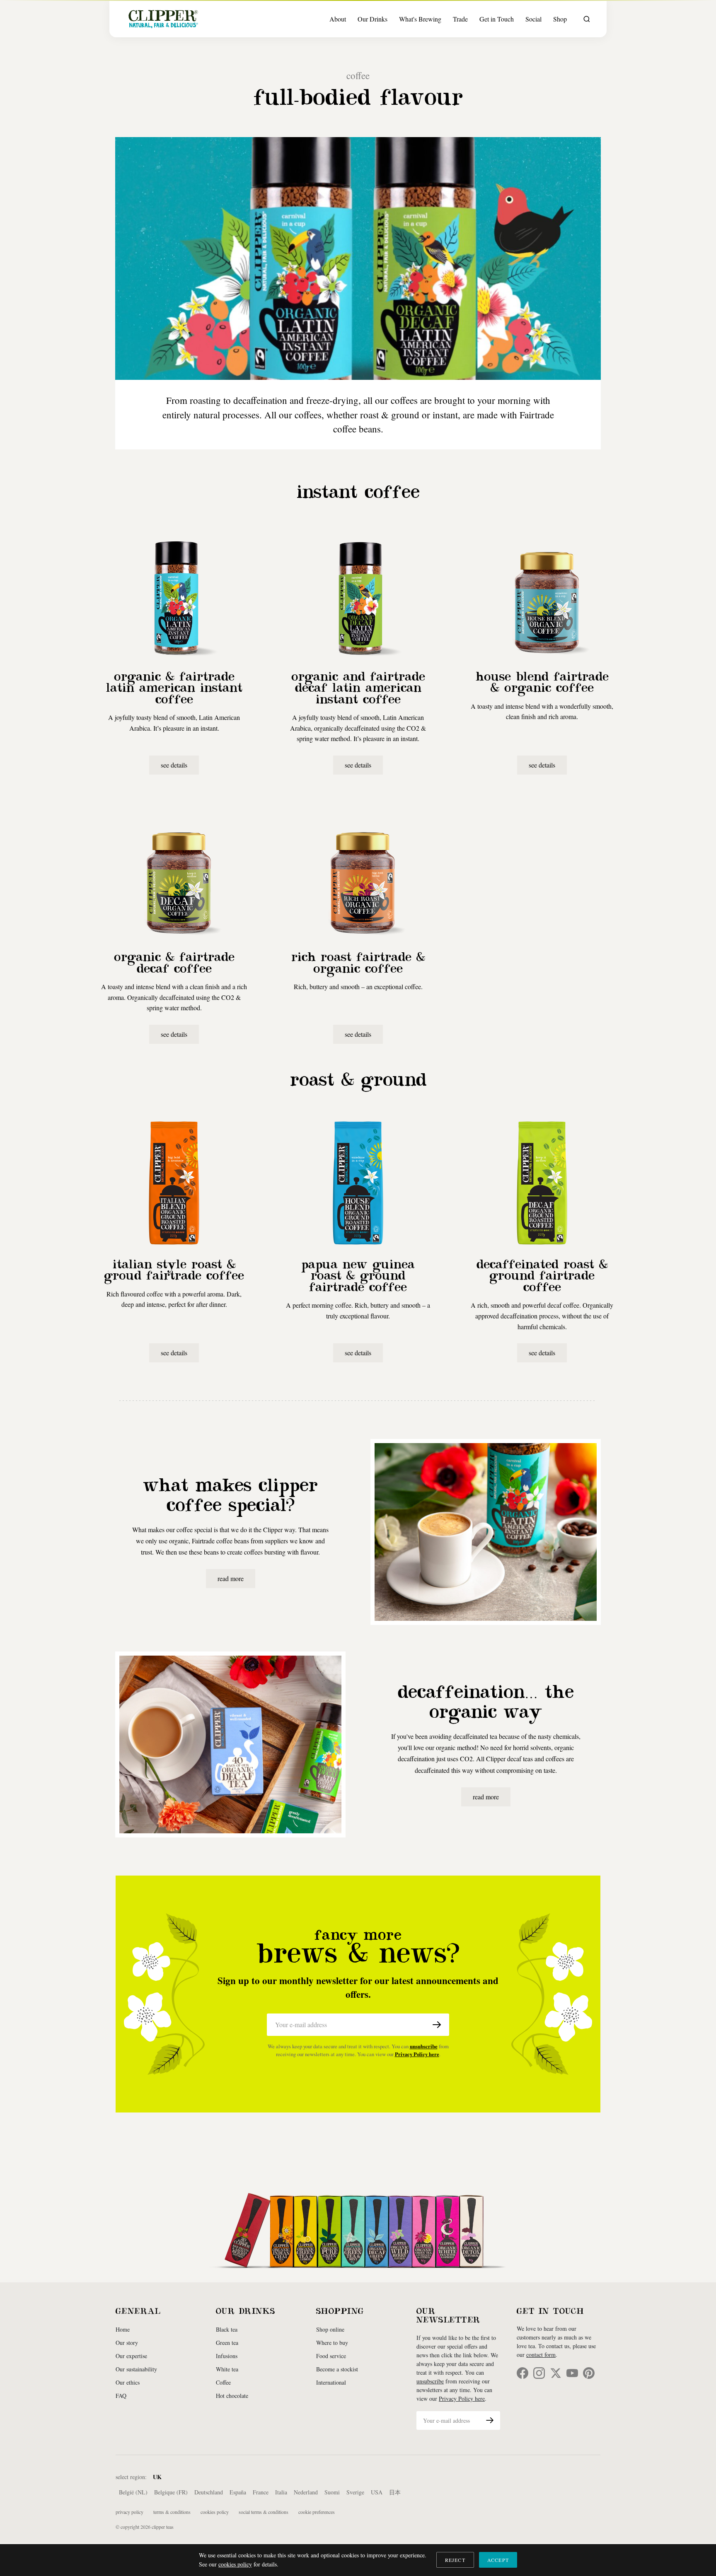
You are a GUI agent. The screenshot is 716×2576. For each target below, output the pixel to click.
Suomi (332, 2492)
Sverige (355, 2492)
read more (231, 1578)
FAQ (121, 2396)
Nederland (306, 2492)
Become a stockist (337, 2369)
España (238, 2492)
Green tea (227, 2343)
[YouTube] (572, 2373)
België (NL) (133, 2492)
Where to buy (332, 2343)
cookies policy (235, 2564)
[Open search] (587, 19)
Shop (560, 19)
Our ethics (128, 2382)
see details (174, 765)
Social (533, 19)
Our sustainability (136, 2369)
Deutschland (209, 2492)
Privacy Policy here (417, 2054)
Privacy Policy (129, 2512)
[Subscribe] (437, 2025)
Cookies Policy (215, 2512)
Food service (331, 2356)
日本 (395, 2492)
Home (123, 2329)
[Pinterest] (589, 2373)
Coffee (223, 2382)
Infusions (227, 2356)
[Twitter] (556, 2373)
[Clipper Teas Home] (163, 19)
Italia (281, 2492)
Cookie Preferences (317, 2512)
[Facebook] (522, 2373)
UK (157, 2477)
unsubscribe (424, 2046)
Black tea (227, 2329)
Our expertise (131, 2356)
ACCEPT (498, 2560)
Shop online (330, 2329)
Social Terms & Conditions (264, 2512)
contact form (541, 2355)
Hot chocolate (232, 2396)
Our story (127, 2343)
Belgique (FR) (171, 2492)
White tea (227, 2369)
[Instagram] (539, 2373)
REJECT (455, 2560)
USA (377, 2492)
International (331, 2382)
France (261, 2492)
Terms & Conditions (172, 2512)
